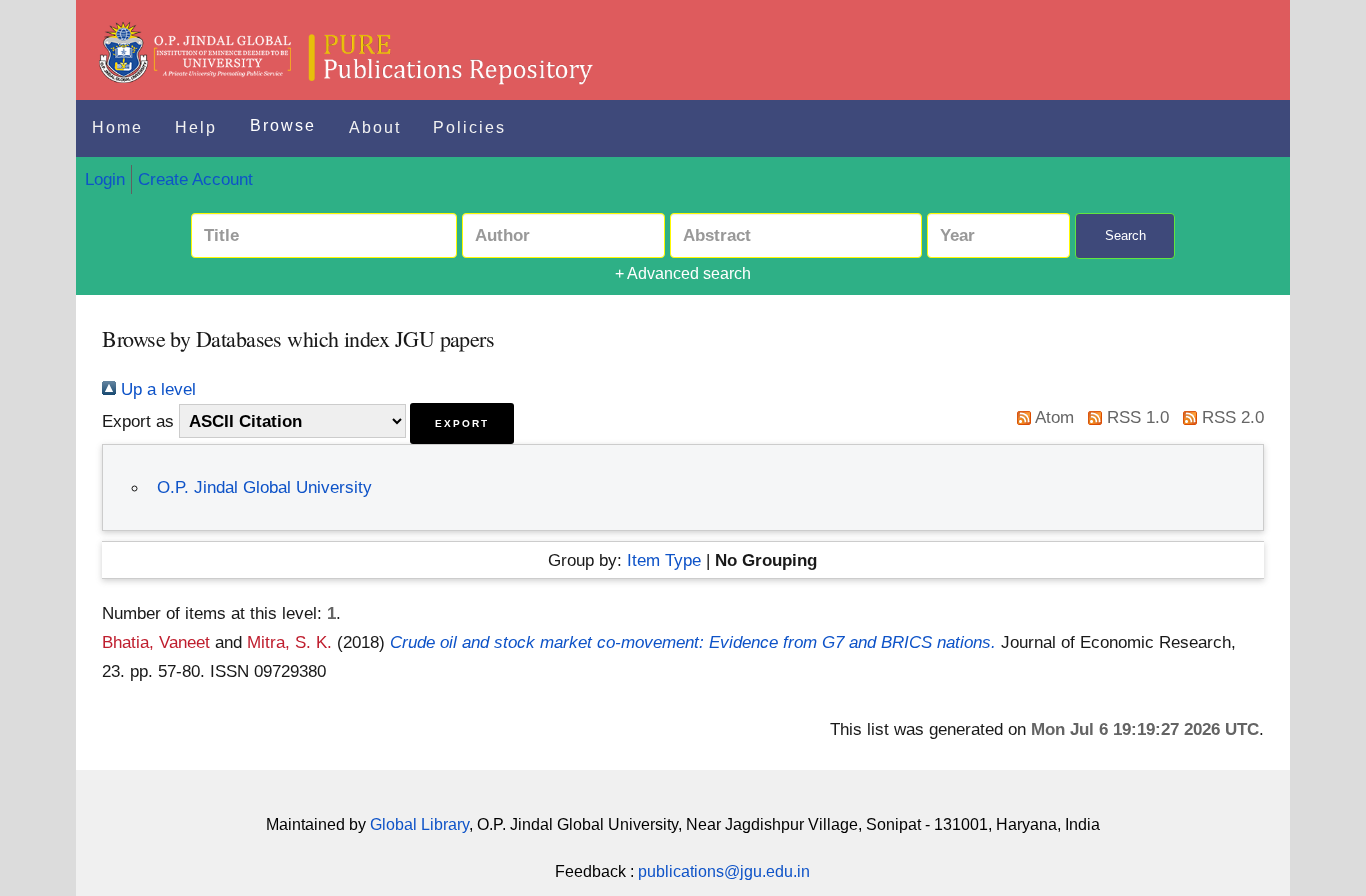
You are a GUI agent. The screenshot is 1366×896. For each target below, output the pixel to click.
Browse (283, 125)
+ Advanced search (683, 273)
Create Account (195, 179)
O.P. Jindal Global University (264, 487)
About (375, 127)
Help (196, 127)
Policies (469, 127)
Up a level (156, 389)
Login (105, 179)
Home (117, 127)
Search (1125, 235)
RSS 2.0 (1230, 417)
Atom (1052, 417)
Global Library (419, 824)
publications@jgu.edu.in (724, 871)
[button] (462, 423)
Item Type (664, 560)
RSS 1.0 (1135, 417)
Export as (138, 421)
